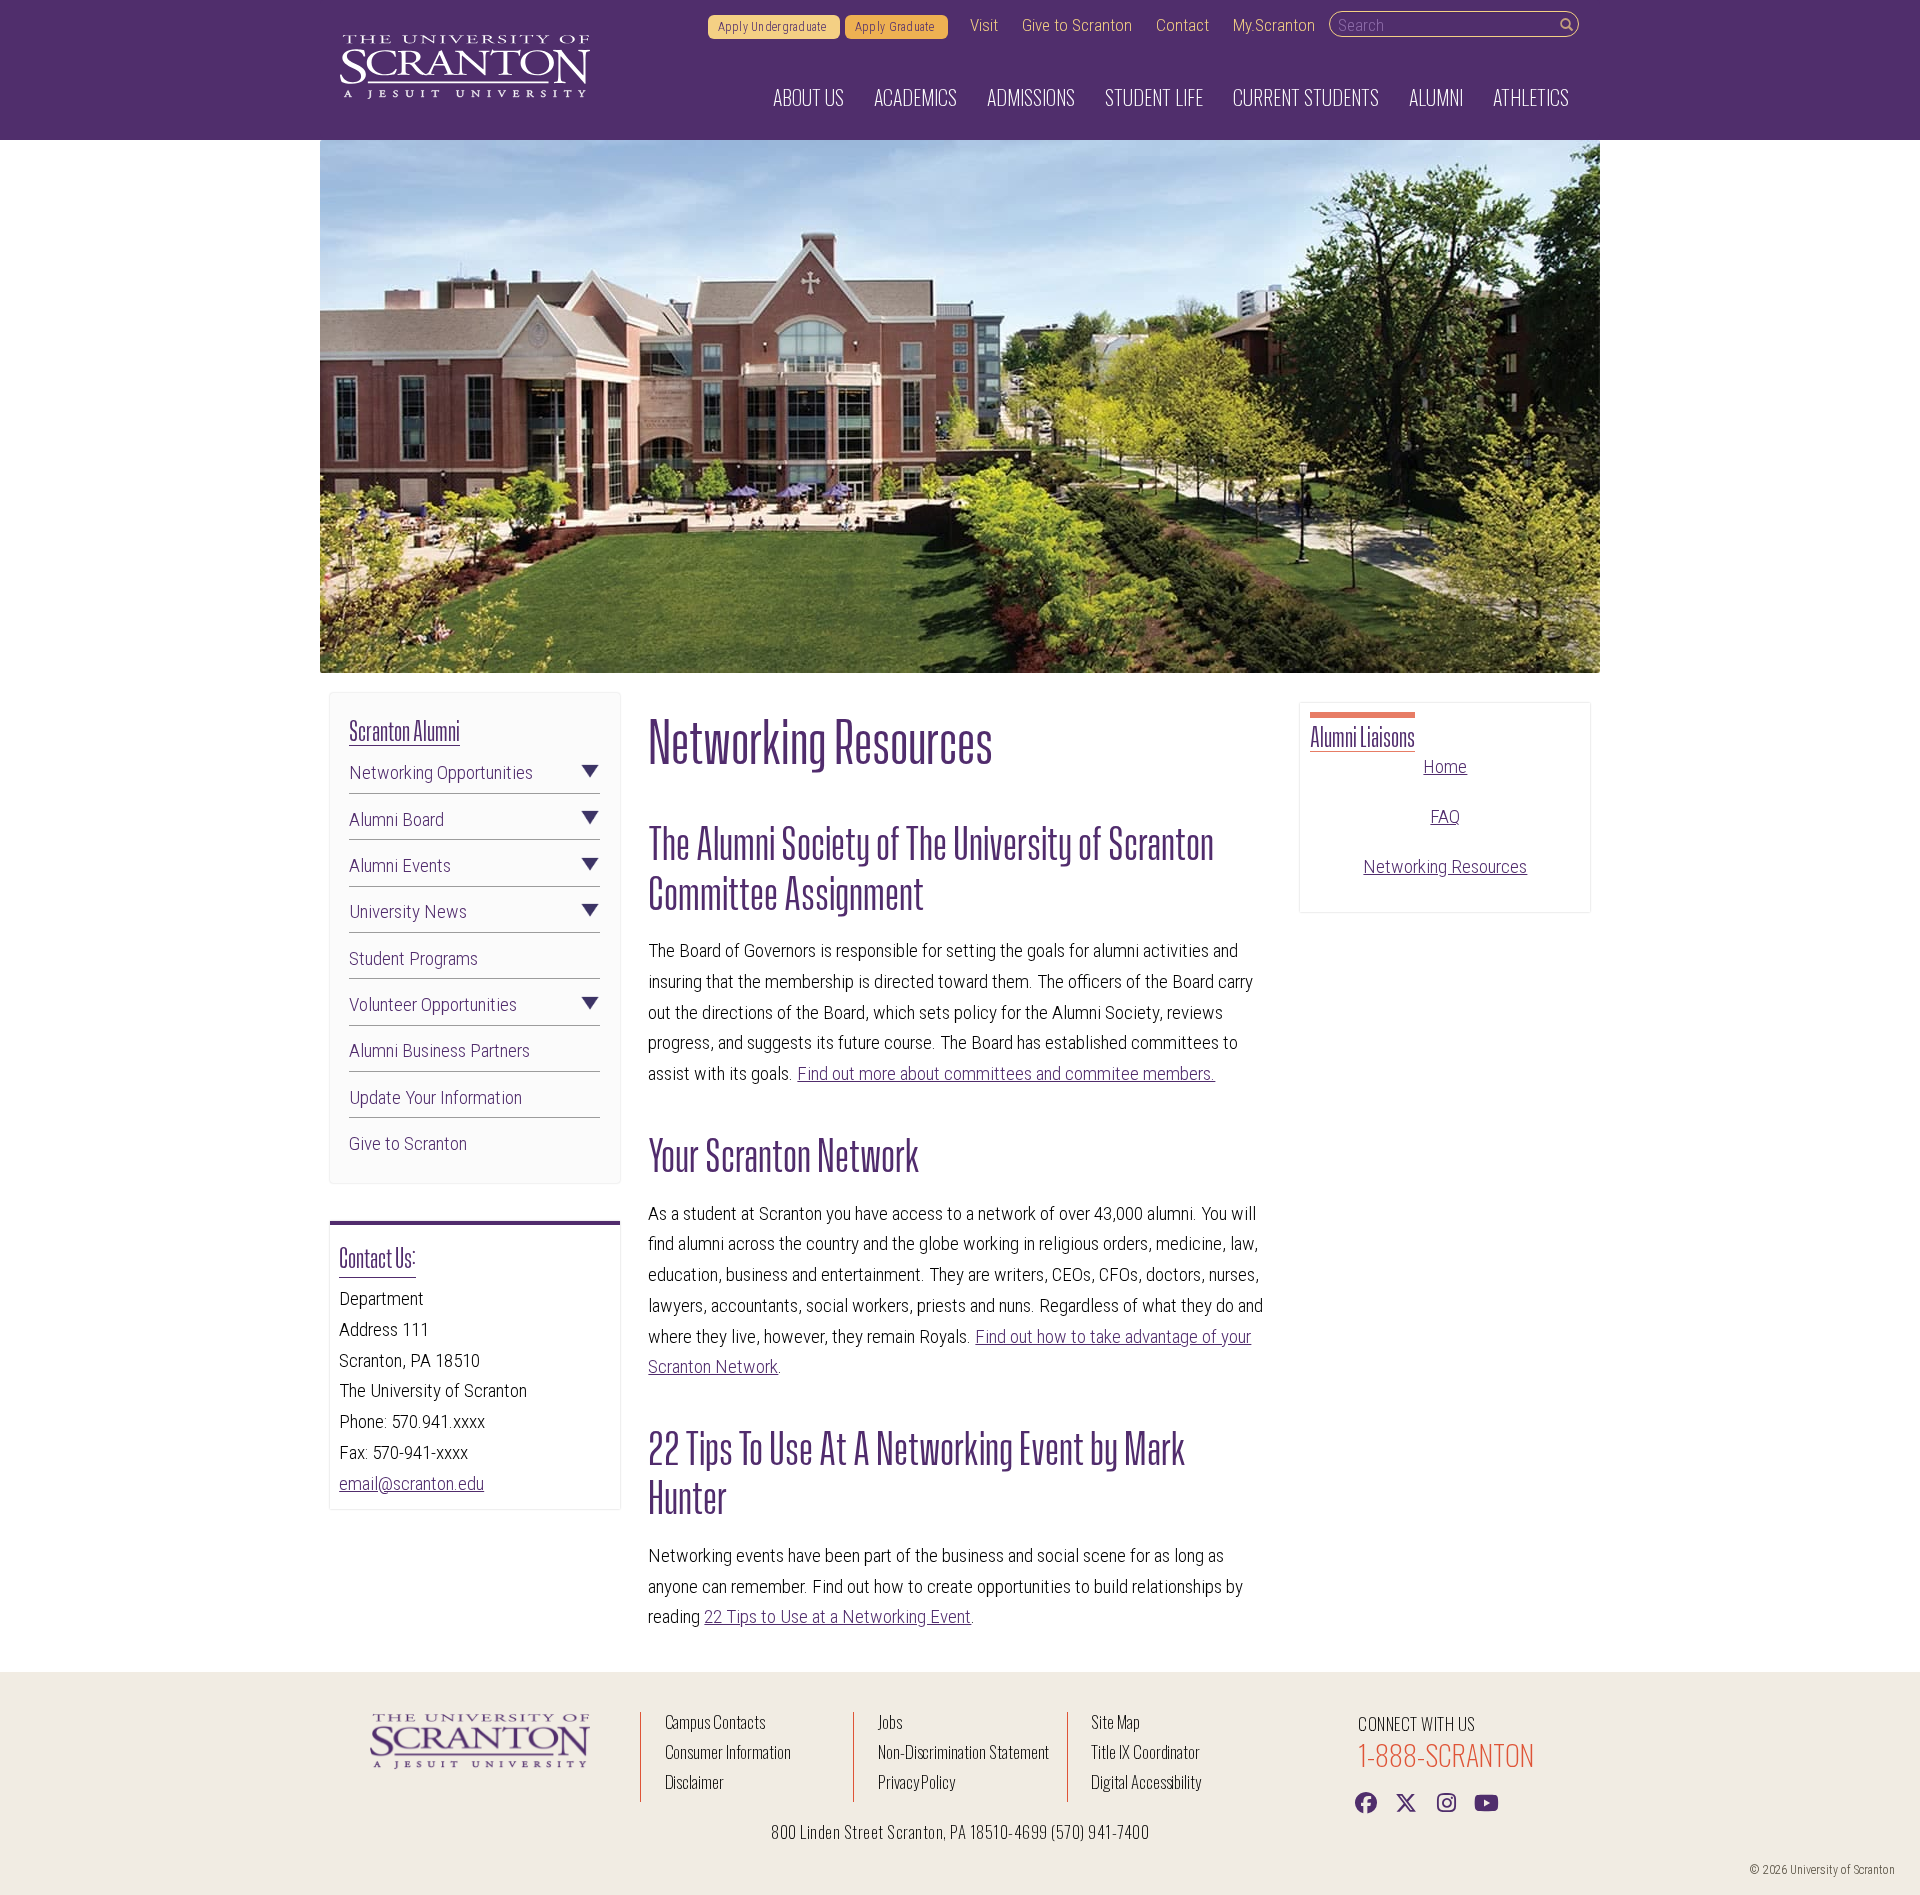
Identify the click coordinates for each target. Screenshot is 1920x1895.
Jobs (890, 1721)
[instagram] (1446, 1801)
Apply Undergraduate (774, 27)
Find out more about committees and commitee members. (1006, 1073)
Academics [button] (915, 97)
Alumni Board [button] (396, 819)
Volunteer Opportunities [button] (433, 1004)
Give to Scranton (1077, 25)
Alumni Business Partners (439, 1050)
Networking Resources (1445, 866)
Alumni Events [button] (400, 865)
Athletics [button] (1531, 97)
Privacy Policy (916, 1781)
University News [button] (408, 911)
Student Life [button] (1154, 97)
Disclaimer (695, 1781)
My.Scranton (1274, 25)
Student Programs (413, 958)
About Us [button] (808, 97)
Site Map (1115, 1721)
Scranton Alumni (404, 728)
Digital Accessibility (1146, 1781)
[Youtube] (1486, 1801)
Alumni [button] (1436, 97)
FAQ (1445, 816)
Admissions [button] (1031, 97)
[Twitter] (1406, 1801)
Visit (984, 25)
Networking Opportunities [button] (441, 772)
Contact (1182, 25)
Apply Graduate (896, 27)
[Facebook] (1366, 1801)
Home (1445, 766)
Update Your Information (435, 1097)
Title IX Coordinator (1145, 1751)
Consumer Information (728, 1751)
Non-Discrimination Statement (964, 1751)
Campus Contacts (715, 1721)
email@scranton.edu (411, 1483)
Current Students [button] (1306, 97)
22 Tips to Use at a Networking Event (837, 1616)
